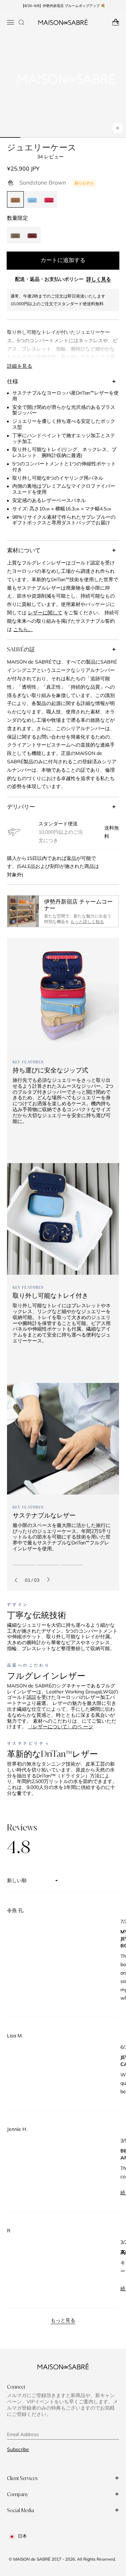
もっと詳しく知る (87, 922)
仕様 (13, 381)
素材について (24, 550)
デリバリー (21, 807)
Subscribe (18, 2449)
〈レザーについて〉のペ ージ (61, 1727)
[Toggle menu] (10, 22)
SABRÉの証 (21, 649)
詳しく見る (99, 279)
